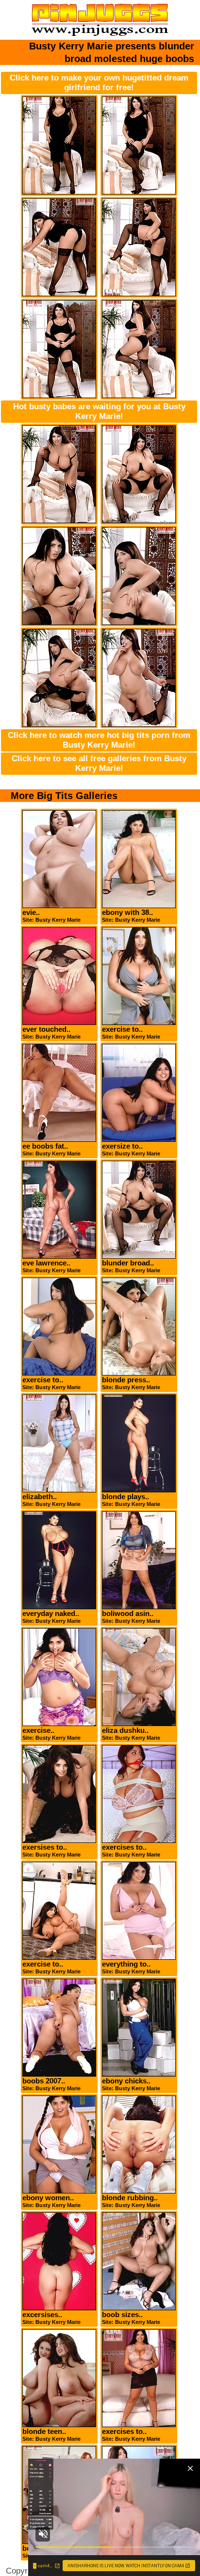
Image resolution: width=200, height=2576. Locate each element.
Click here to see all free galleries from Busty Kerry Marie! (99, 763)
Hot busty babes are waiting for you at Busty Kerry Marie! (99, 411)
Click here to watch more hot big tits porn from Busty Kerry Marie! (99, 740)
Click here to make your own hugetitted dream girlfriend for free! (99, 83)
